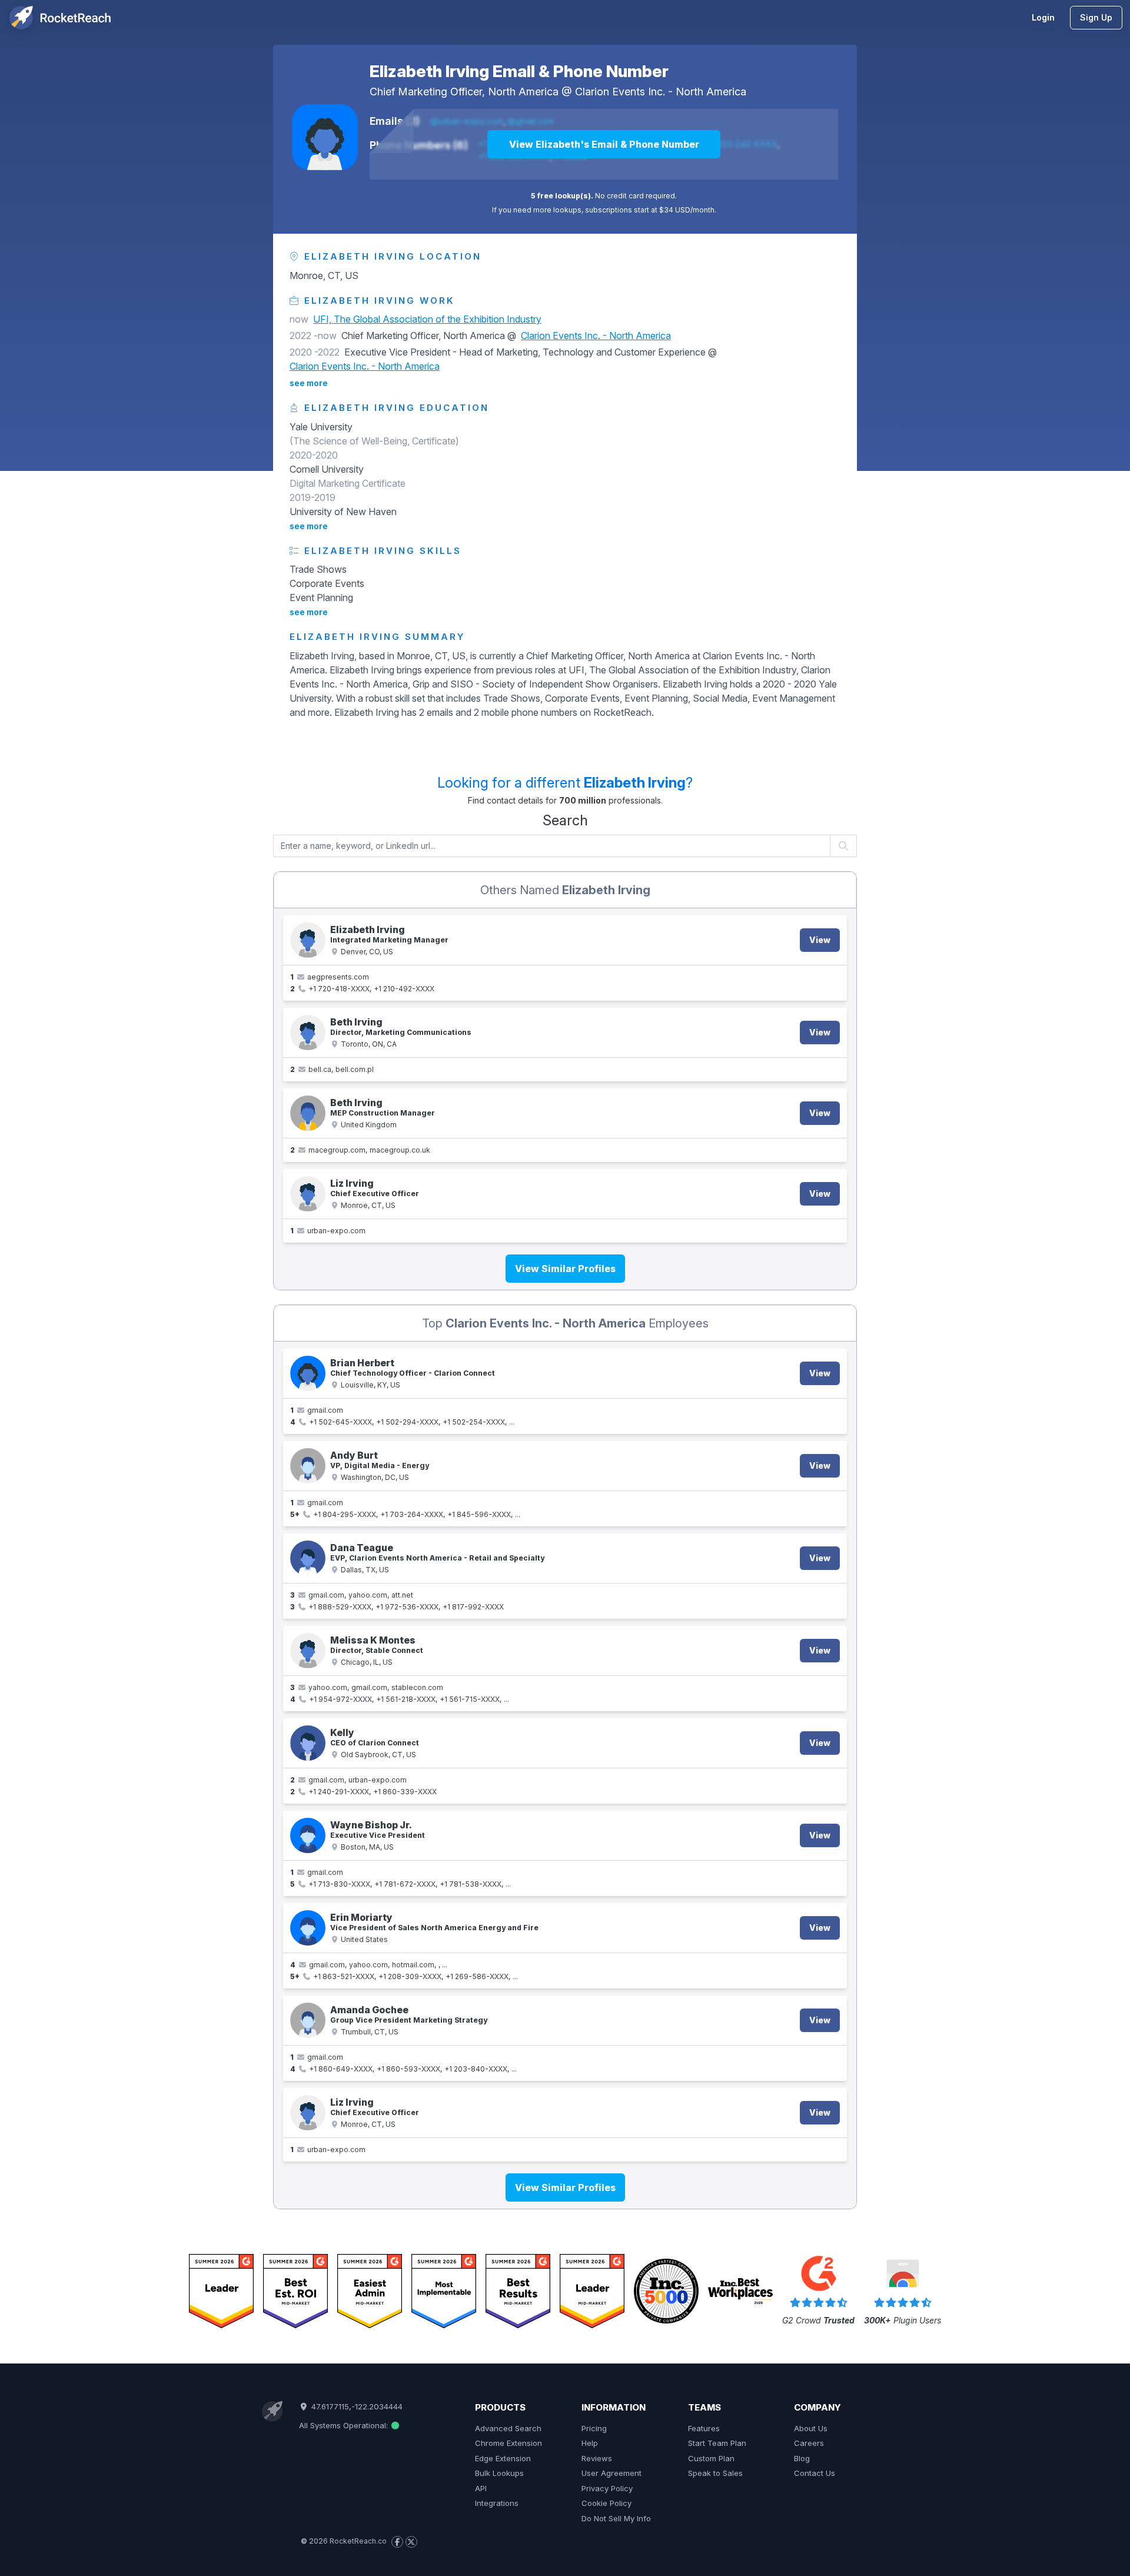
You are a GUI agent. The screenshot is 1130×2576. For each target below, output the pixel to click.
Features (704, 2428)
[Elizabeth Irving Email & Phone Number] (325, 137)
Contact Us (815, 2473)
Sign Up (1096, 17)
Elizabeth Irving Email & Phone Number (519, 71)
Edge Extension (503, 2458)
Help (590, 2443)
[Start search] (844, 846)
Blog (802, 2458)
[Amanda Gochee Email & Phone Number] (308, 2020)
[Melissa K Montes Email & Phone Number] (308, 1651)
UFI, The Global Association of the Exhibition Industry (427, 319)
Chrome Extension (508, 2443)
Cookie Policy (606, 2503)
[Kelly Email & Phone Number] (308, 1743)
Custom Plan (711, 2458)
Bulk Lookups (499, 2473)
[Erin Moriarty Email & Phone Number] (308, 1928)
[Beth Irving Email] (308, 1033)
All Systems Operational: (345, 2425)
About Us (811, 2428)
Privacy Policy (607, 2488)
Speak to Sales (715, 2473)
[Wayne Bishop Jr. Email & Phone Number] (308, 1835)
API (481, 2488)
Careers (809, 2443)
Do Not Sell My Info (616, 2518)
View (820, 940)
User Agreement (611, 2473)
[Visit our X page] (411, 2542)
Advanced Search (508, 2428)
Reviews (597, 2458)
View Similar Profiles (565, 1269)
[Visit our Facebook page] (397, 2542)
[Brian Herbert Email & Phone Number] (308, 1373)
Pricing (594, 2428)
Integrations (497, 2503)
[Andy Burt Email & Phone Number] (308, 1466)
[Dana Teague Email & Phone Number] (308, 1558)
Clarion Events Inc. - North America (661, 92)
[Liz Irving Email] (308, 1194)
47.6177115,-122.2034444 (355, 2406)
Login (1043, 17)
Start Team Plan (717, 2443)
